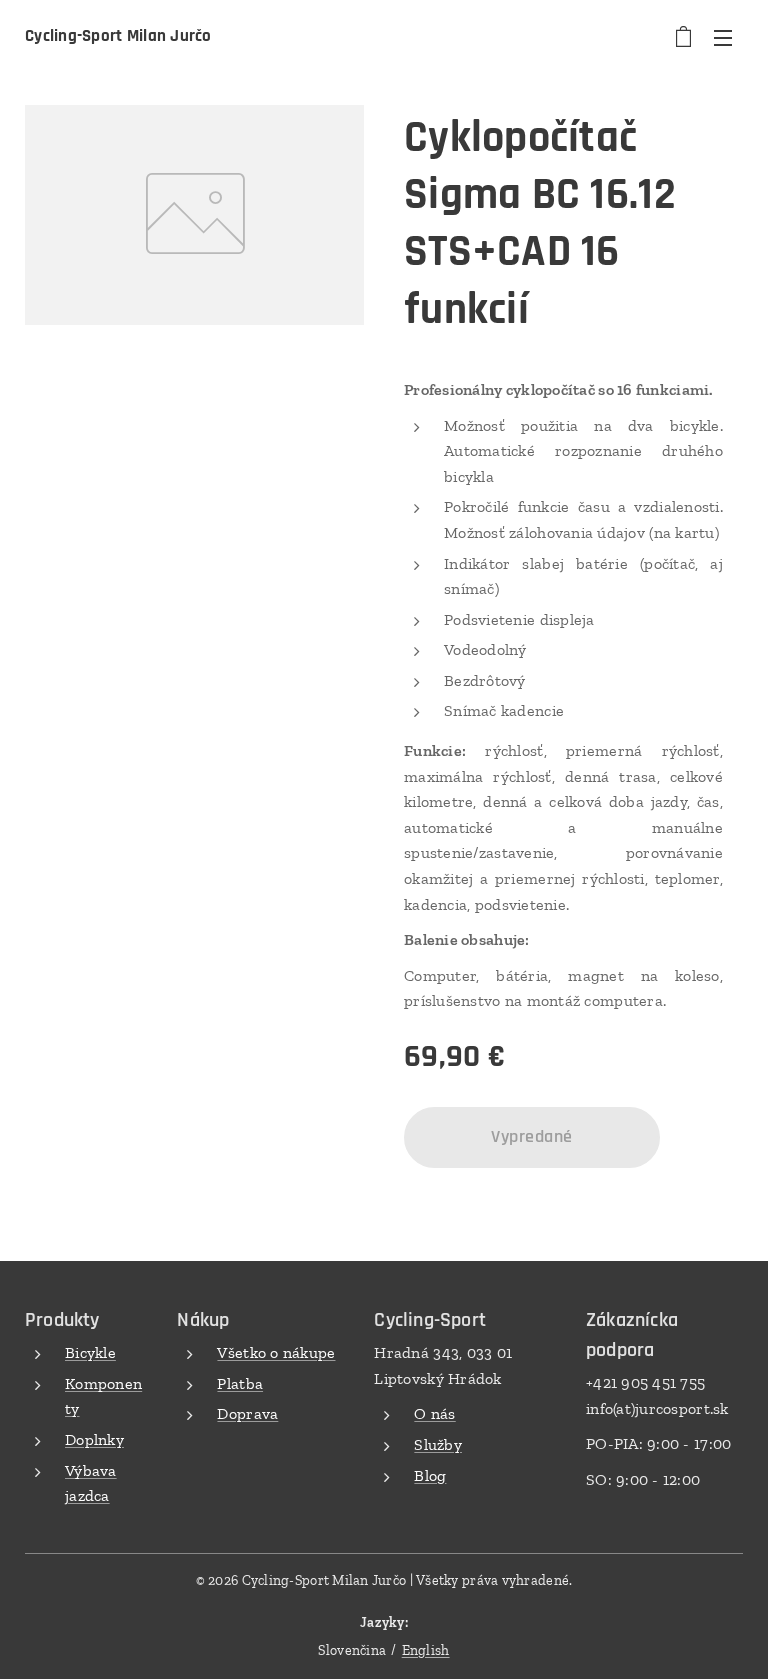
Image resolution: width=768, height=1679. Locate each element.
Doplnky (94, 1439)
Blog (430, 1475)
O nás (434, 1413)
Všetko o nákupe (276, 1352)
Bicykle (90, 1352)
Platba (240, 1383)
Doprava (247, 1413)
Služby (438, 1444)
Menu (723, 37)
